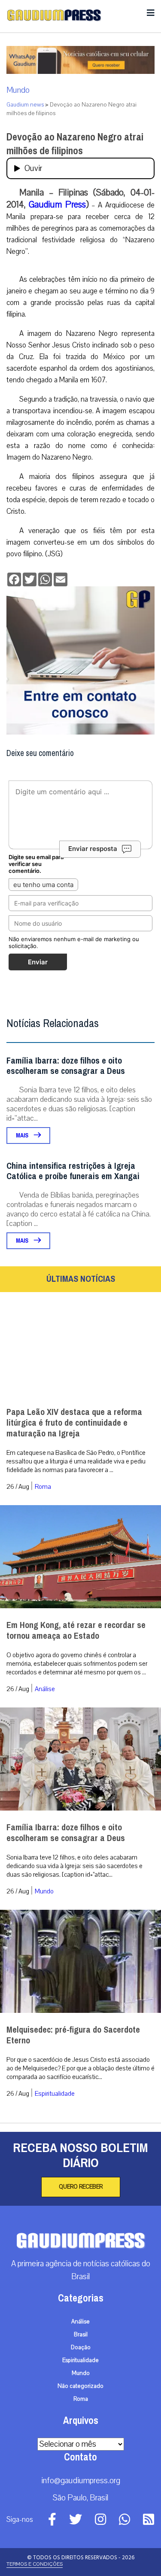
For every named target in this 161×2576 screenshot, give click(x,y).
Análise (45, 1689)
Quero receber (81, 2187)
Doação (81, 2347)
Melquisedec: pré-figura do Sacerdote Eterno (73, 2035)
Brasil (81, 2335)
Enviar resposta (93, 849)
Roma (43, 1487)
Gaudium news (25, 105)
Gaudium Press (57, 204)
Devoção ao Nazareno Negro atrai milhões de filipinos (75, 144)
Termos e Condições (35, 2564)
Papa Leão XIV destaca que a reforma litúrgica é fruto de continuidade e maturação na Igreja (74, 1423)
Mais (23, 1136)
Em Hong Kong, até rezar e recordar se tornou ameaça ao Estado (76, 1631)
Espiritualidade (55, 2094)
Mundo (18, 90)
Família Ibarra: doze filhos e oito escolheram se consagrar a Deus (66, 1066)
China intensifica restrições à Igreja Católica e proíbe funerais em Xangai (73, 1171)
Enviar (38, 962)
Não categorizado (80, 2386)
